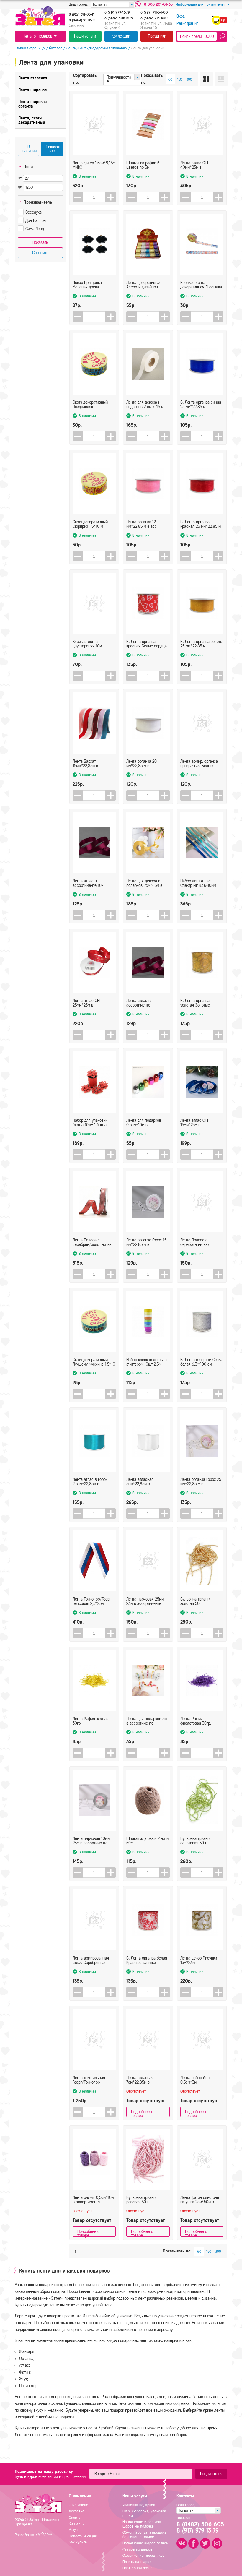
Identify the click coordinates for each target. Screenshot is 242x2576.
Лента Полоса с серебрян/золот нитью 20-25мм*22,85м (93, 1242)
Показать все (54, 149)
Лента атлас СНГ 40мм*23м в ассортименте (195, 165)
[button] (111, 197)
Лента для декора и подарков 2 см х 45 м (145, 405)
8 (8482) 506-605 (119, 18)
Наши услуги (85, 36)
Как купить (78, 2542)
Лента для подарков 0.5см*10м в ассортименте (144, 1123)
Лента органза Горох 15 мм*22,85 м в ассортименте (146, 1242)
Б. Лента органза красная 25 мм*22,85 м (201, 524)
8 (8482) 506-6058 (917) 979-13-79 (200, 2528)
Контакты (76, 2524)
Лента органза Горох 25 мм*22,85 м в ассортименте (201, 1482)
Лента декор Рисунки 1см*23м (199, 1960)
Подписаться (211, 2474)
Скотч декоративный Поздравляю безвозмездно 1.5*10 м (92, 405)
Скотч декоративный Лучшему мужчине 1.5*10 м (94, 1362)
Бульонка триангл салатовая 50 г (196, 1841)
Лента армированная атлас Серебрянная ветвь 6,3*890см (91, 1960)
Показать (40, 242)
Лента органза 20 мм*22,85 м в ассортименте (142, 764)
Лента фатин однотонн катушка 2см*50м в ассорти (200, 2200)
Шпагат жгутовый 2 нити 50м (147, 1841)
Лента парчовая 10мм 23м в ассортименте (91, 1841)
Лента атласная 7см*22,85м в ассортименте (140, 2080)
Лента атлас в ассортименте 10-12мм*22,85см (88, 883)
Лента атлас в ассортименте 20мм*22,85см (139, 1003)
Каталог (55, 48)
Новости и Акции (83, 2536)
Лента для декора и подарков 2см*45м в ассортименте (144, 883)
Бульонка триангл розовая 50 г (142, 2200)
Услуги (74, 2530)
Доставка (77, 2511)
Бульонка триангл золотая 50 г (196, 1601)
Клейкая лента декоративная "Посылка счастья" (201, 285)
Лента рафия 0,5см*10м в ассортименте (93, 2200)
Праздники (157, 36)
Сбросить (40, 253)
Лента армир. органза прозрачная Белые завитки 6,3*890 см (199, 764)
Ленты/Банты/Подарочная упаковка (97, 48)
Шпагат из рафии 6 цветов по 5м (143, 165)
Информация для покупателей (201, 4)
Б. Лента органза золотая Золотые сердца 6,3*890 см (197, 1003)
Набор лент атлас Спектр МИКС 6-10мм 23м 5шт (198, 883)
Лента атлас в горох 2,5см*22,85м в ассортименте (90, 1482)
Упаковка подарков (139, 2505)
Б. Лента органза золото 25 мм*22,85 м (201, 644)
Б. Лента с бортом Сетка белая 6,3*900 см (201, 1362)
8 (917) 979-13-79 (117, 12)
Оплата (75, 2517)
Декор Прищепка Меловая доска (87, 285)
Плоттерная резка (138, 2568)
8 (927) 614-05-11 (81, 14)
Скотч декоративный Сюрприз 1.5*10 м (90, 524)
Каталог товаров (38, 36)
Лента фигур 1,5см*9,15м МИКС (94, 165)
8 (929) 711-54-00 (154, 12)
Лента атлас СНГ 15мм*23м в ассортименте (195, 1123)
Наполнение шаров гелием (145, 2543)
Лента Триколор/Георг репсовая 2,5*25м (92, 1601)
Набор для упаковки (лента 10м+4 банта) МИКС (90, 1123)
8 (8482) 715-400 (154, 18)
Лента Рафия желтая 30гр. (91, 1721)
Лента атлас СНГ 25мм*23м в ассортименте (87, 1003)
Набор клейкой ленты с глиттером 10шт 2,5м (147, 1362)
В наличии (30, 149)
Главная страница (30, 48)
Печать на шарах (137, 2562)
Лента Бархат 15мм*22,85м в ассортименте (85, 764)
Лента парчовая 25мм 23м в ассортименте (145, 1601)
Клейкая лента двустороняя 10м (87, 644)
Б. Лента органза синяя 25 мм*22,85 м (201, 405)
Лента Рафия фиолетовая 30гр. (196, 1721)
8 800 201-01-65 (158, 4)
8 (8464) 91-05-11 (82, 20)
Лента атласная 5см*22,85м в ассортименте (140, 1482)
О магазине (79, 2505)
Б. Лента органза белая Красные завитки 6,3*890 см (147, 1960)
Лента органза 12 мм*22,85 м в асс (142, 524)
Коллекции (121, 36)
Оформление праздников (144, 2555)
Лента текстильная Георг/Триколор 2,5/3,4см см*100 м (90, 2080)
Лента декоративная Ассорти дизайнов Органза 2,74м (144, 285)
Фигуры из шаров (137, 2549)
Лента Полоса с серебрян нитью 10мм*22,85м (194, 1242)
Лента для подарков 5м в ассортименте (147, 1721)
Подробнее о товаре (142, 2113)
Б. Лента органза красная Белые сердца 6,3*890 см (147, 644)
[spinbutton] (94, 197)
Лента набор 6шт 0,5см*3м (195, 2080)
